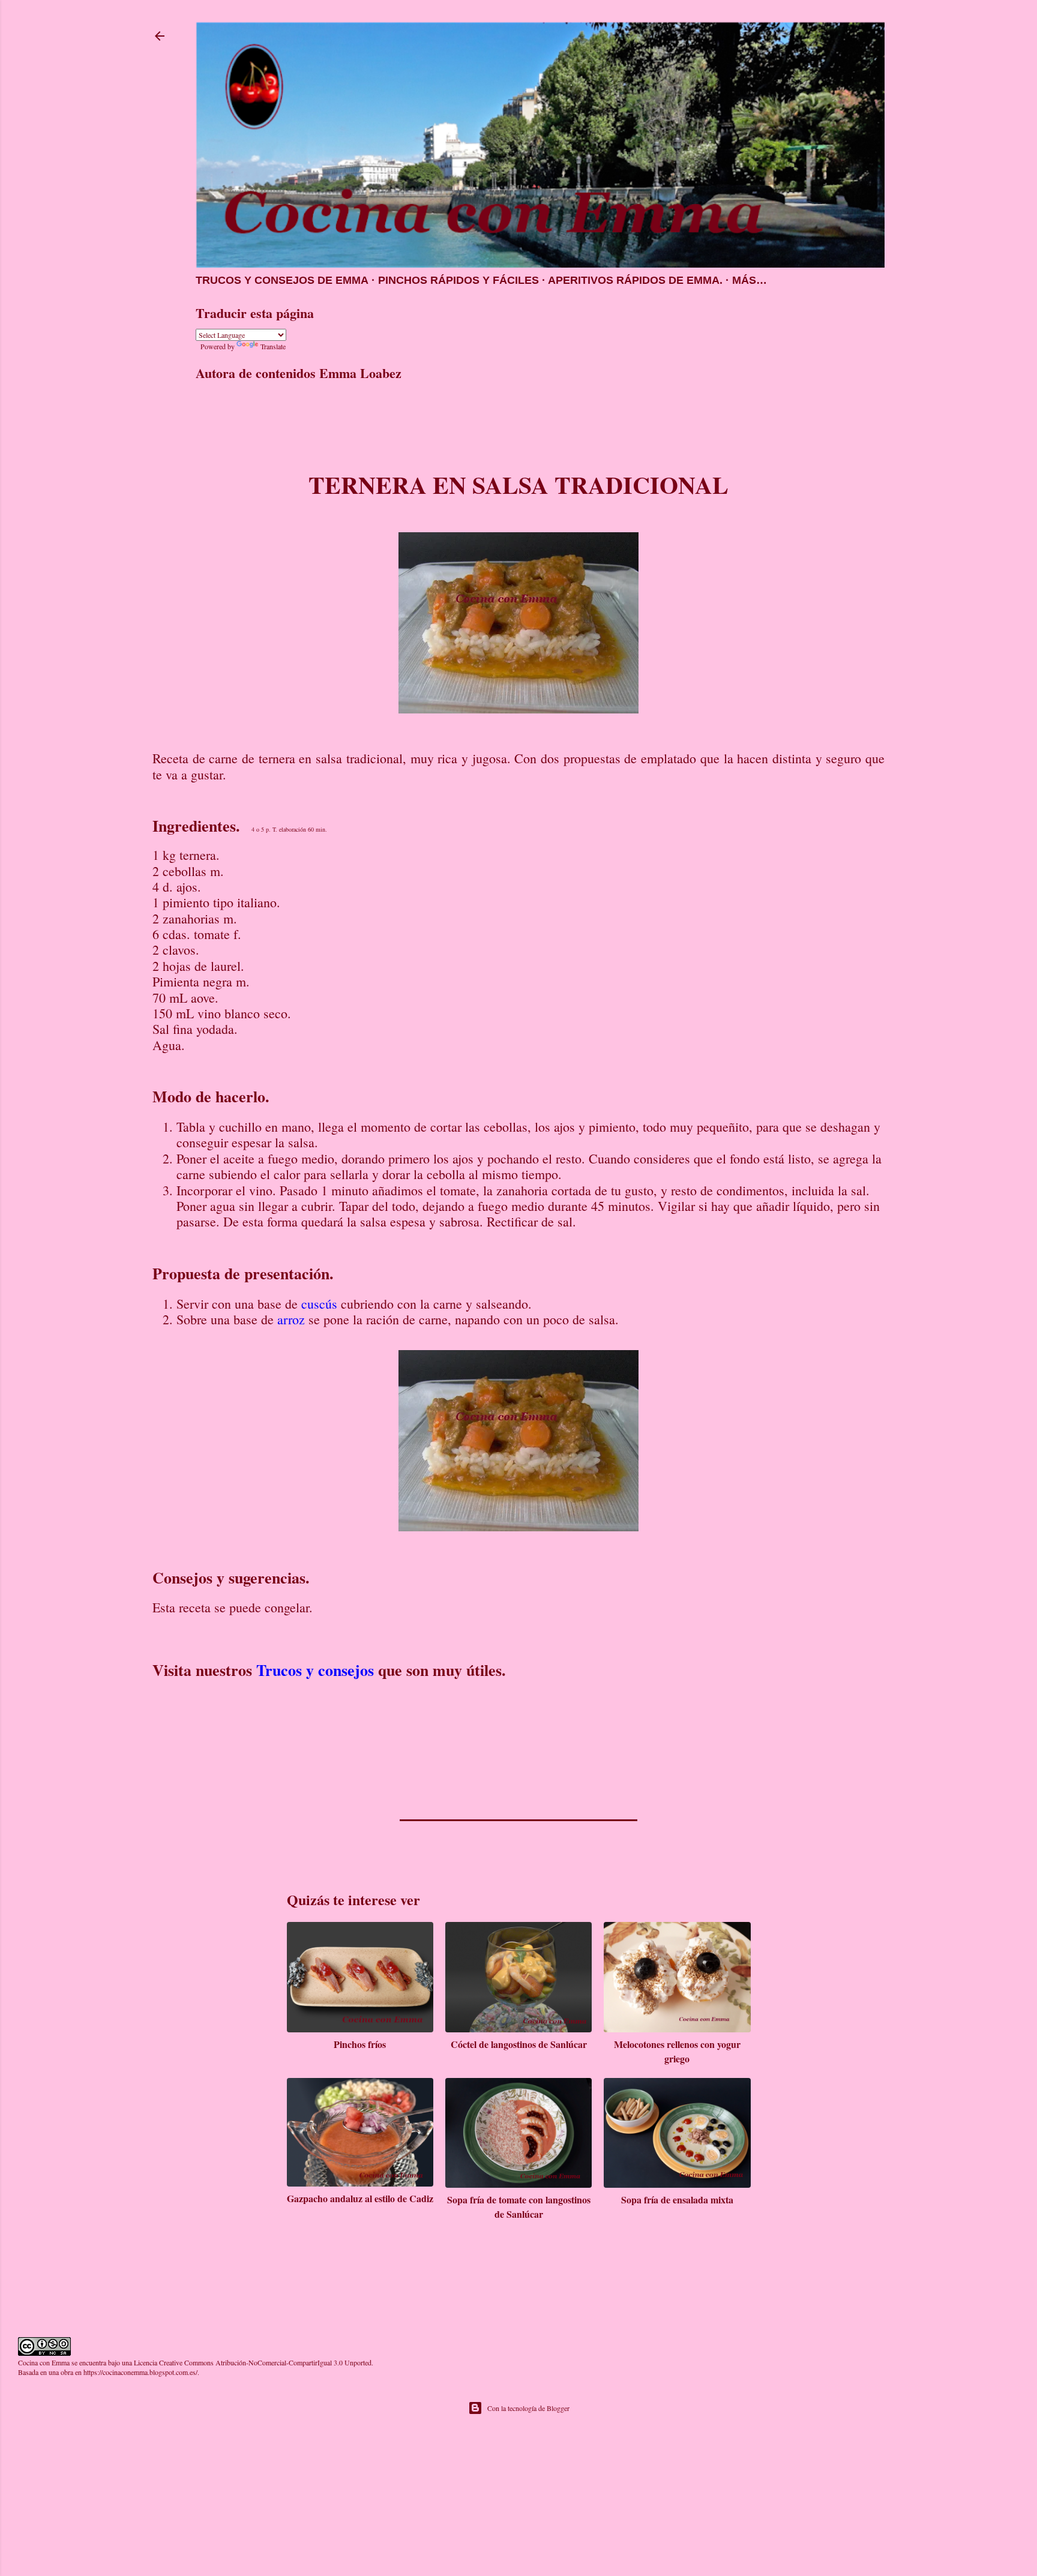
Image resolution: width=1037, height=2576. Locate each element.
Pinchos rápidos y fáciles (458, 280)
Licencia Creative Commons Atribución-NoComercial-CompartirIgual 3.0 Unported (253, 2362)
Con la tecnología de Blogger (528, 2408)
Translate (273, 346)
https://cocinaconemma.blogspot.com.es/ (140, 2372)
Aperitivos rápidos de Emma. (635, 280)
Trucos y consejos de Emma (282, 280)
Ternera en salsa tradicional (518, 485)
